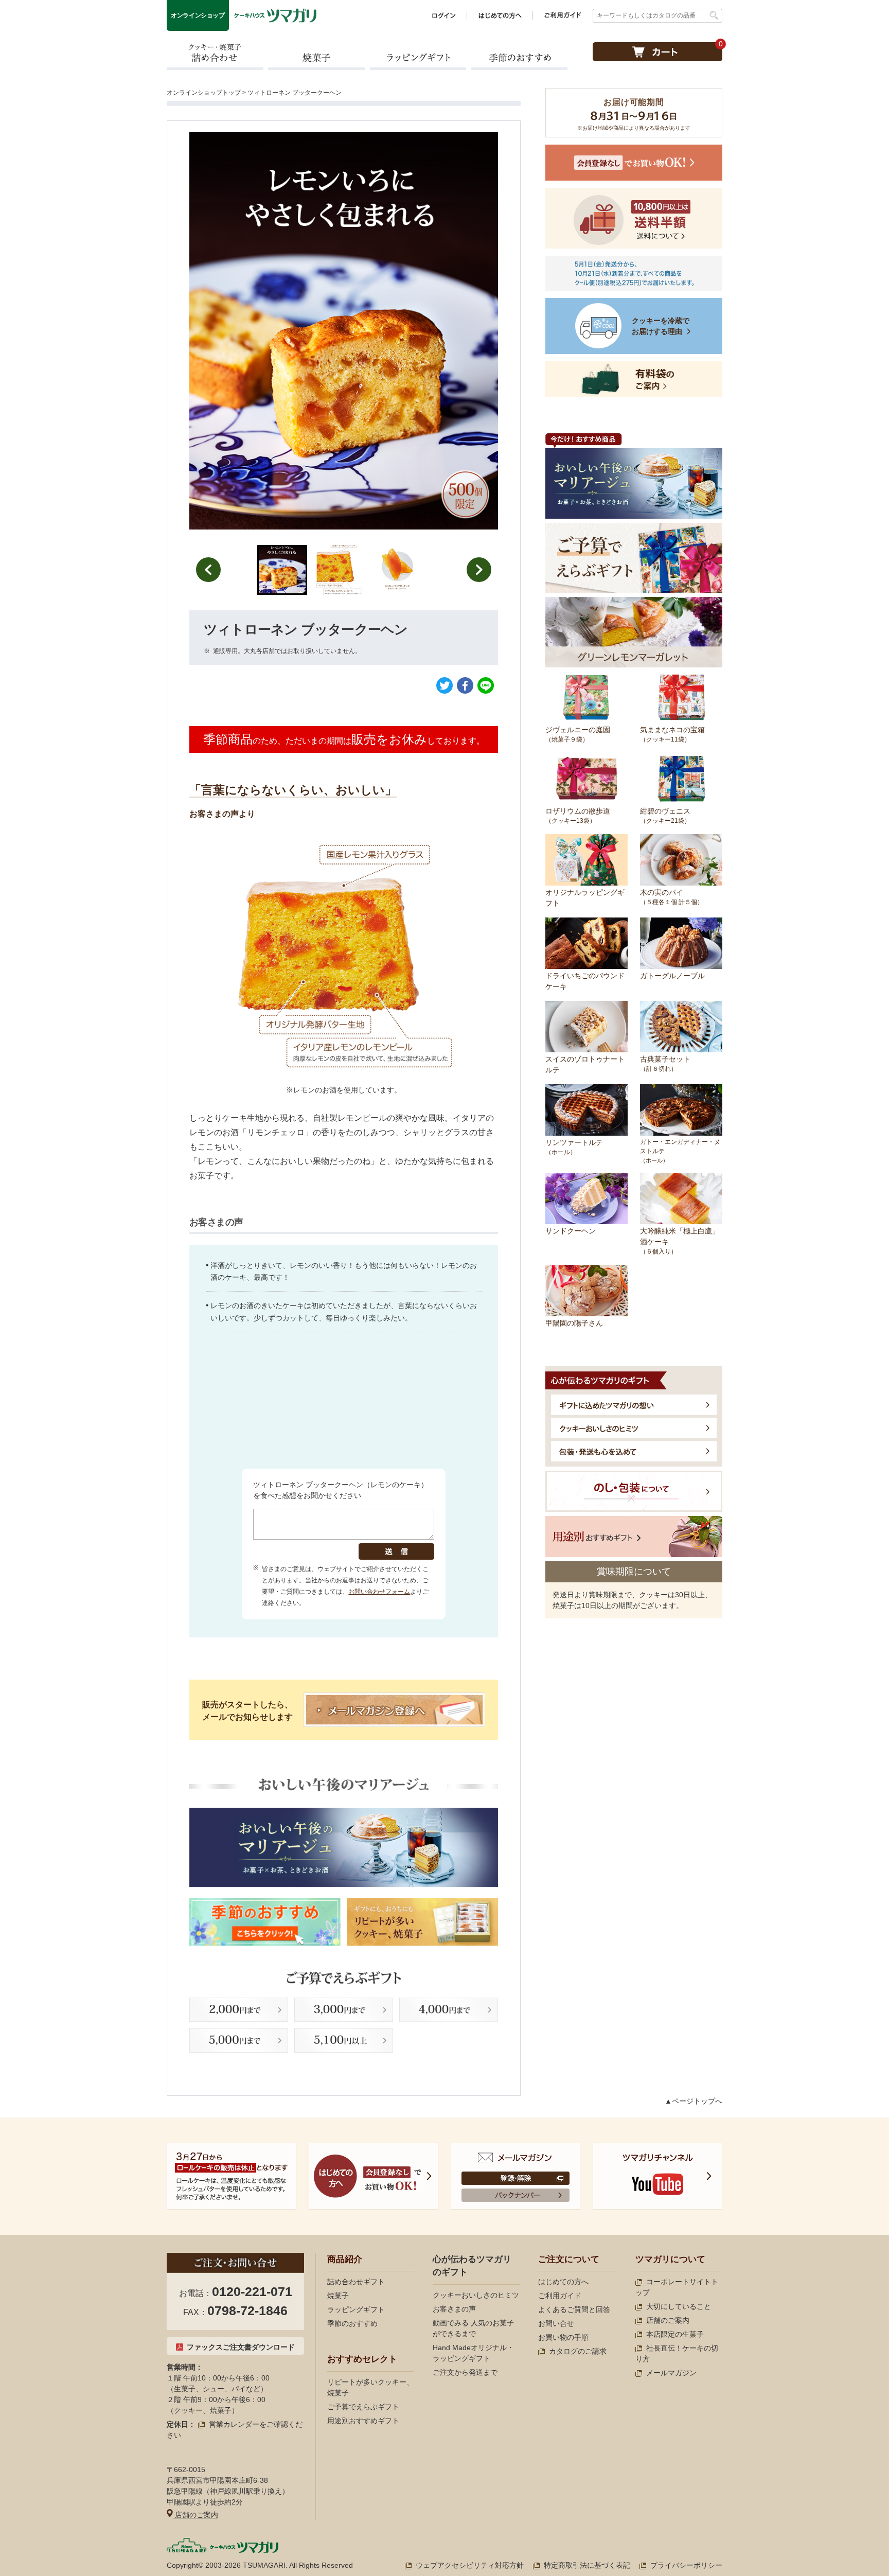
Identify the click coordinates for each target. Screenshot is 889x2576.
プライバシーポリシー (686, 2565)
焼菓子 (316, 56)
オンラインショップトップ (204, 93)
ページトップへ (697, 2101)
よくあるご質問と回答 (574, 2309)
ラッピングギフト (418, 56)
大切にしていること (679, 2306)
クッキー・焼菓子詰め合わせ (215, 56)
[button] (282, 570)
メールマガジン (671, 2373)
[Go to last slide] (208, 570)
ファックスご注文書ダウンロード (241, 2347)
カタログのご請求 (578, 2351)
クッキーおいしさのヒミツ (476, 2295)
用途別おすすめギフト (363, 2421)
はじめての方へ (563, 2282)
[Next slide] (479, 570)
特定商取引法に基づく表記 (587, 2565)
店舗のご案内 (195, 2515)
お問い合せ (556, 2323)
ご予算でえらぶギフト (363, 2407)
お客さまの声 (454, 2309)
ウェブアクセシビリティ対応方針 (470, 2565)
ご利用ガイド (560, 2296)
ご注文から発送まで (465, 2372)
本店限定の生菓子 (675, 2334)
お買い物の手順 (563, 2337)
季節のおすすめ (519, 56)
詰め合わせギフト (356, 2282)
